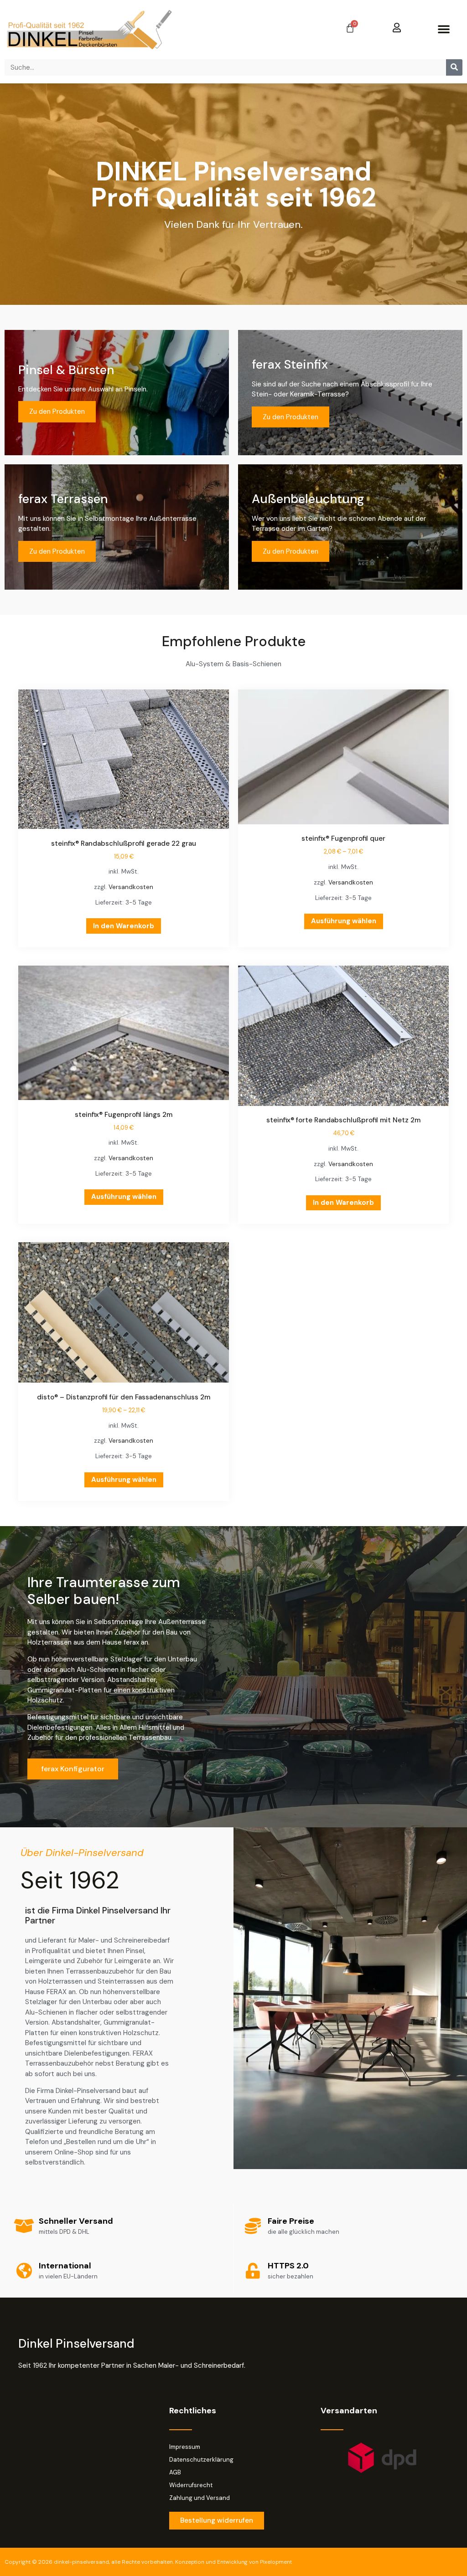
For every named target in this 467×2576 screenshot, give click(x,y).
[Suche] (454, 67)
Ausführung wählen (344, 921)
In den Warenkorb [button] (124, 926)
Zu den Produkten (57, 411)
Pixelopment (276, 2562)
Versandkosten (131, 887)
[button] (444, 29)
